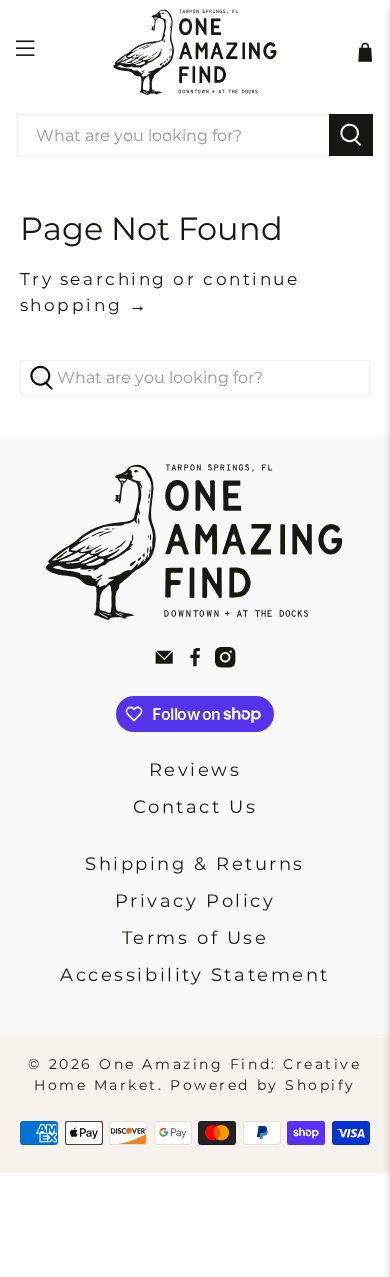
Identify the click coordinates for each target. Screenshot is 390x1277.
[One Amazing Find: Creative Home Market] (195, 52)
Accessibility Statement (195, 975)
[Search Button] (351, 135)
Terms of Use (195, 938)
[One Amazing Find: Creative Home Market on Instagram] (225, 662)
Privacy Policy (195, 901)
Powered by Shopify (263, 1085)
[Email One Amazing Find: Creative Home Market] (164, 662)
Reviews (195, 770)
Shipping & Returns (195, 864)
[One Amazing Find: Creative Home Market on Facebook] (195, 662)
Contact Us (195, 807)
